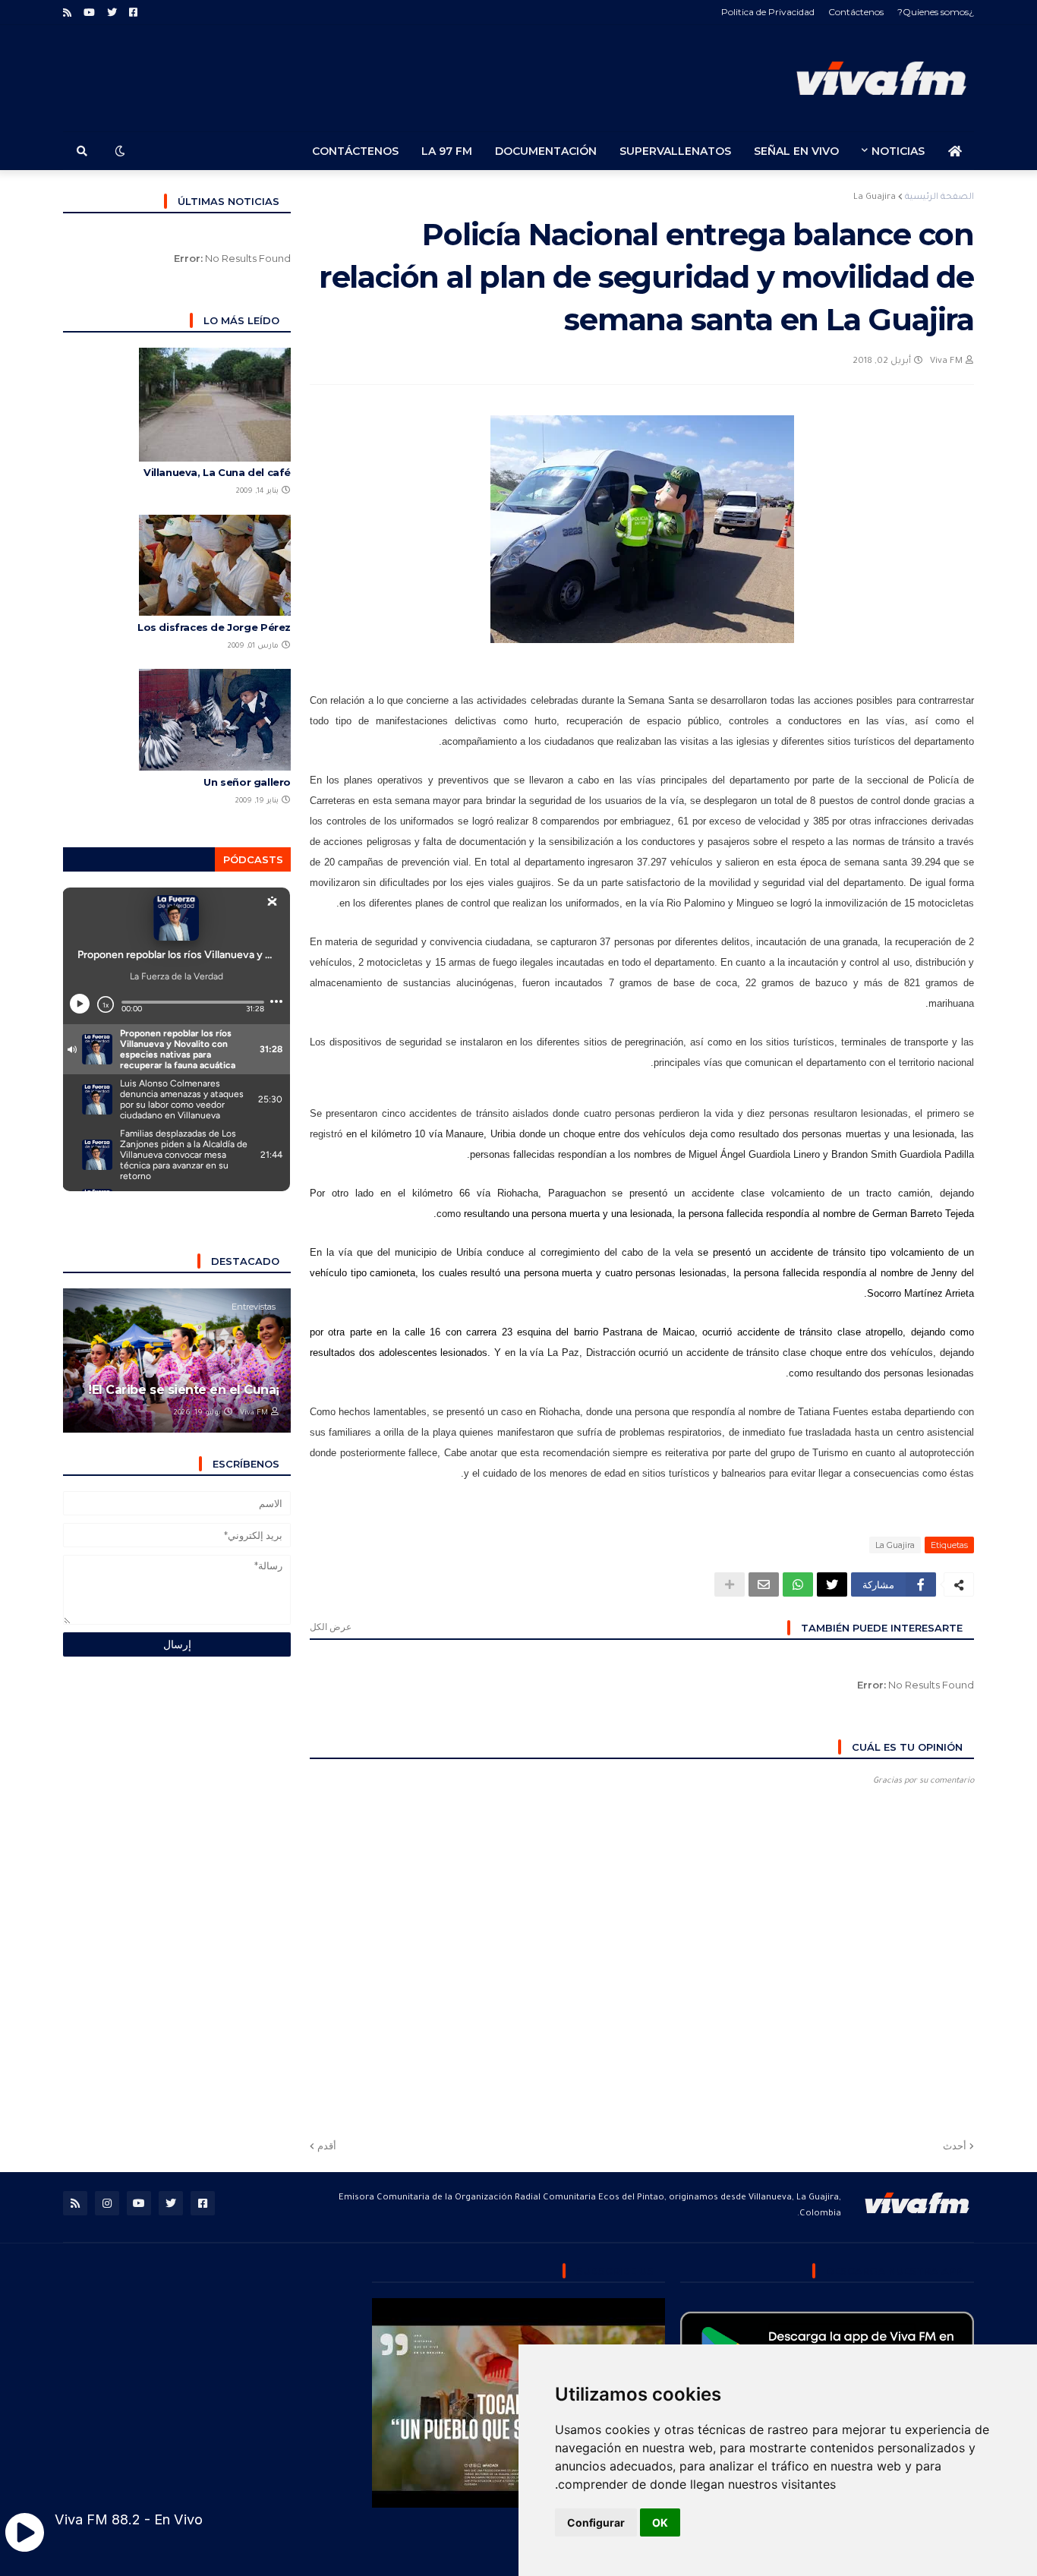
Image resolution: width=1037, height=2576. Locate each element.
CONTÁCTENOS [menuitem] (355, 151)
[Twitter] (832, 1584)
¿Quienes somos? (936, 12)
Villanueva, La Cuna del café (217, 472)
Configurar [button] (596, 2522)
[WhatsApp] (798, 1584)
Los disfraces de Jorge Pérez (214, 627)
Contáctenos (856, 12)
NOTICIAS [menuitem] (898, 151)
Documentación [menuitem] (546, 151)
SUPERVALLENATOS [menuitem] (675, 151)
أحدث (955, 2146)
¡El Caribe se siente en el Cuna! (184, 1390)
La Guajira (875, 198)
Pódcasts (253, 859)
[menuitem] (955, 151)
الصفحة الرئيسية (939, 198)
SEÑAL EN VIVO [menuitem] (796, 151)
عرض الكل (331, 1627)
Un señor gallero (247, 782)
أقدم (327, 2146)
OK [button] (660, 2522)
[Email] (764, 1584)
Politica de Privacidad (768, 12)
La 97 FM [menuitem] (447, 151)
